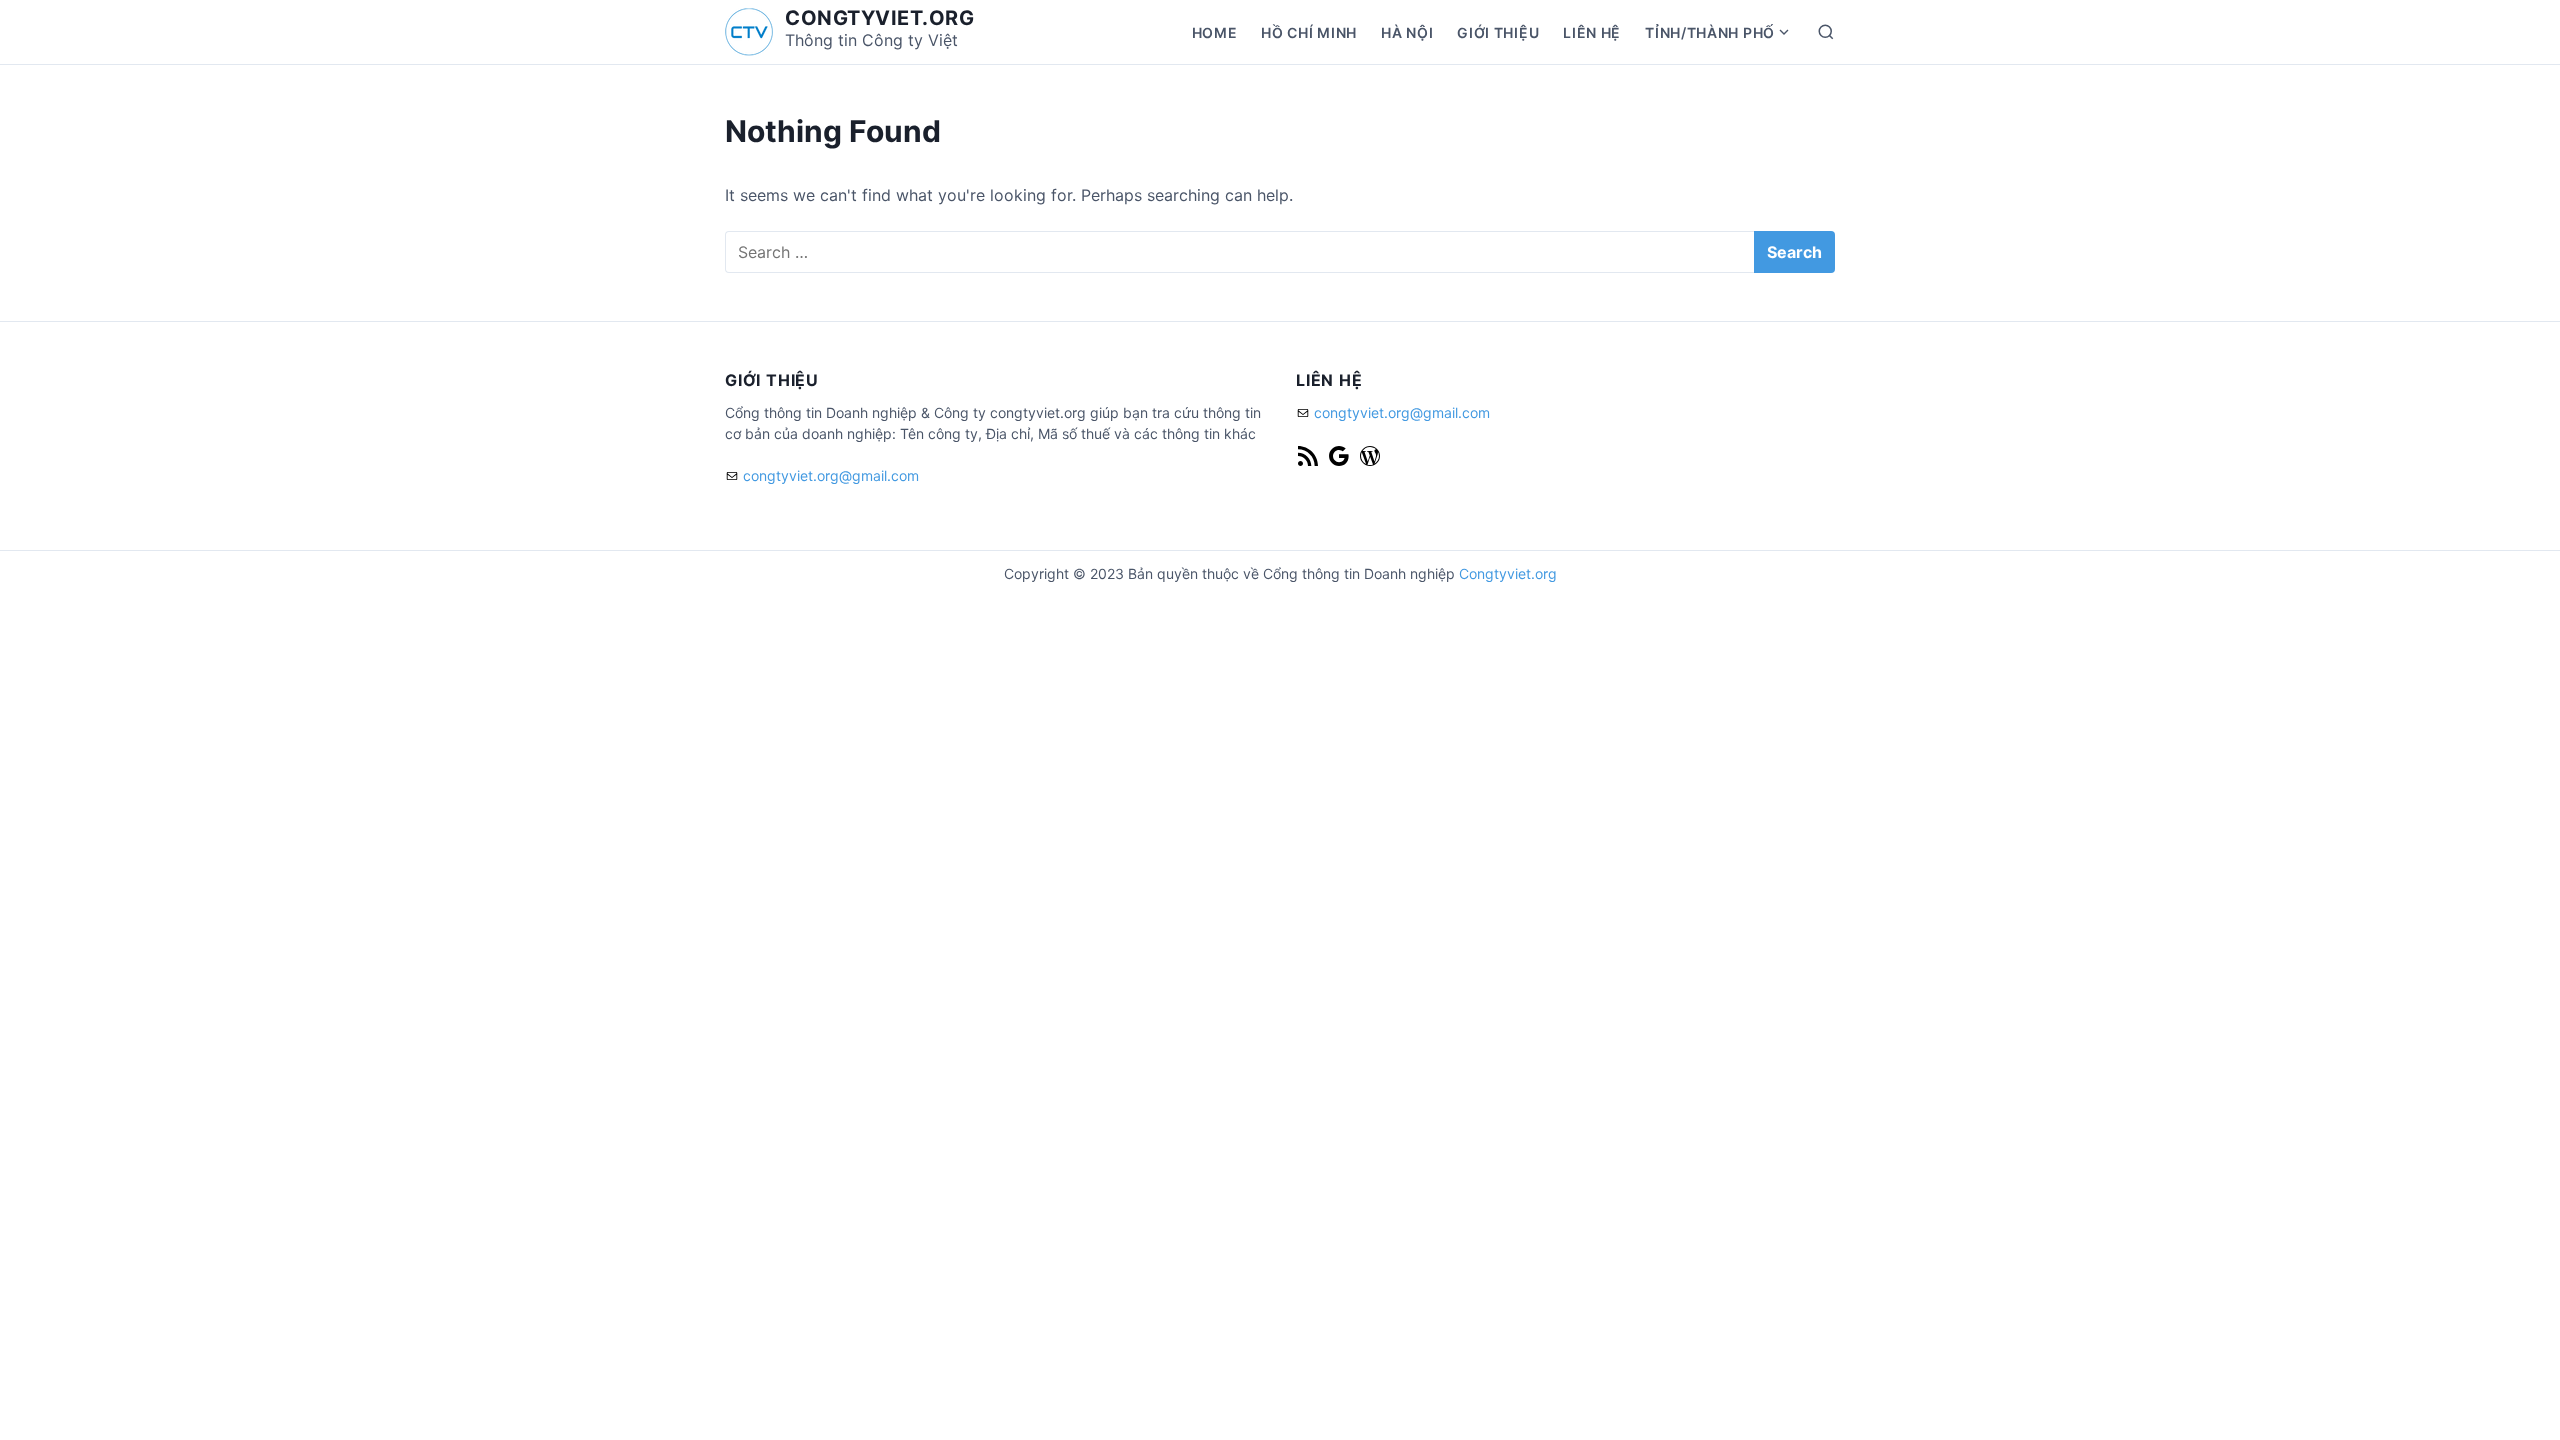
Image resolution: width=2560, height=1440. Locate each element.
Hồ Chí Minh (1309, 32)
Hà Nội (1407, 32)
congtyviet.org (879, 18)
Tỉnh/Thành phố (1710, 32)
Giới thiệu (1498, 32)
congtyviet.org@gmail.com (831, 475)
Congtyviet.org (1508, 573)
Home (1215, 32)
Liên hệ (1592, 32)
